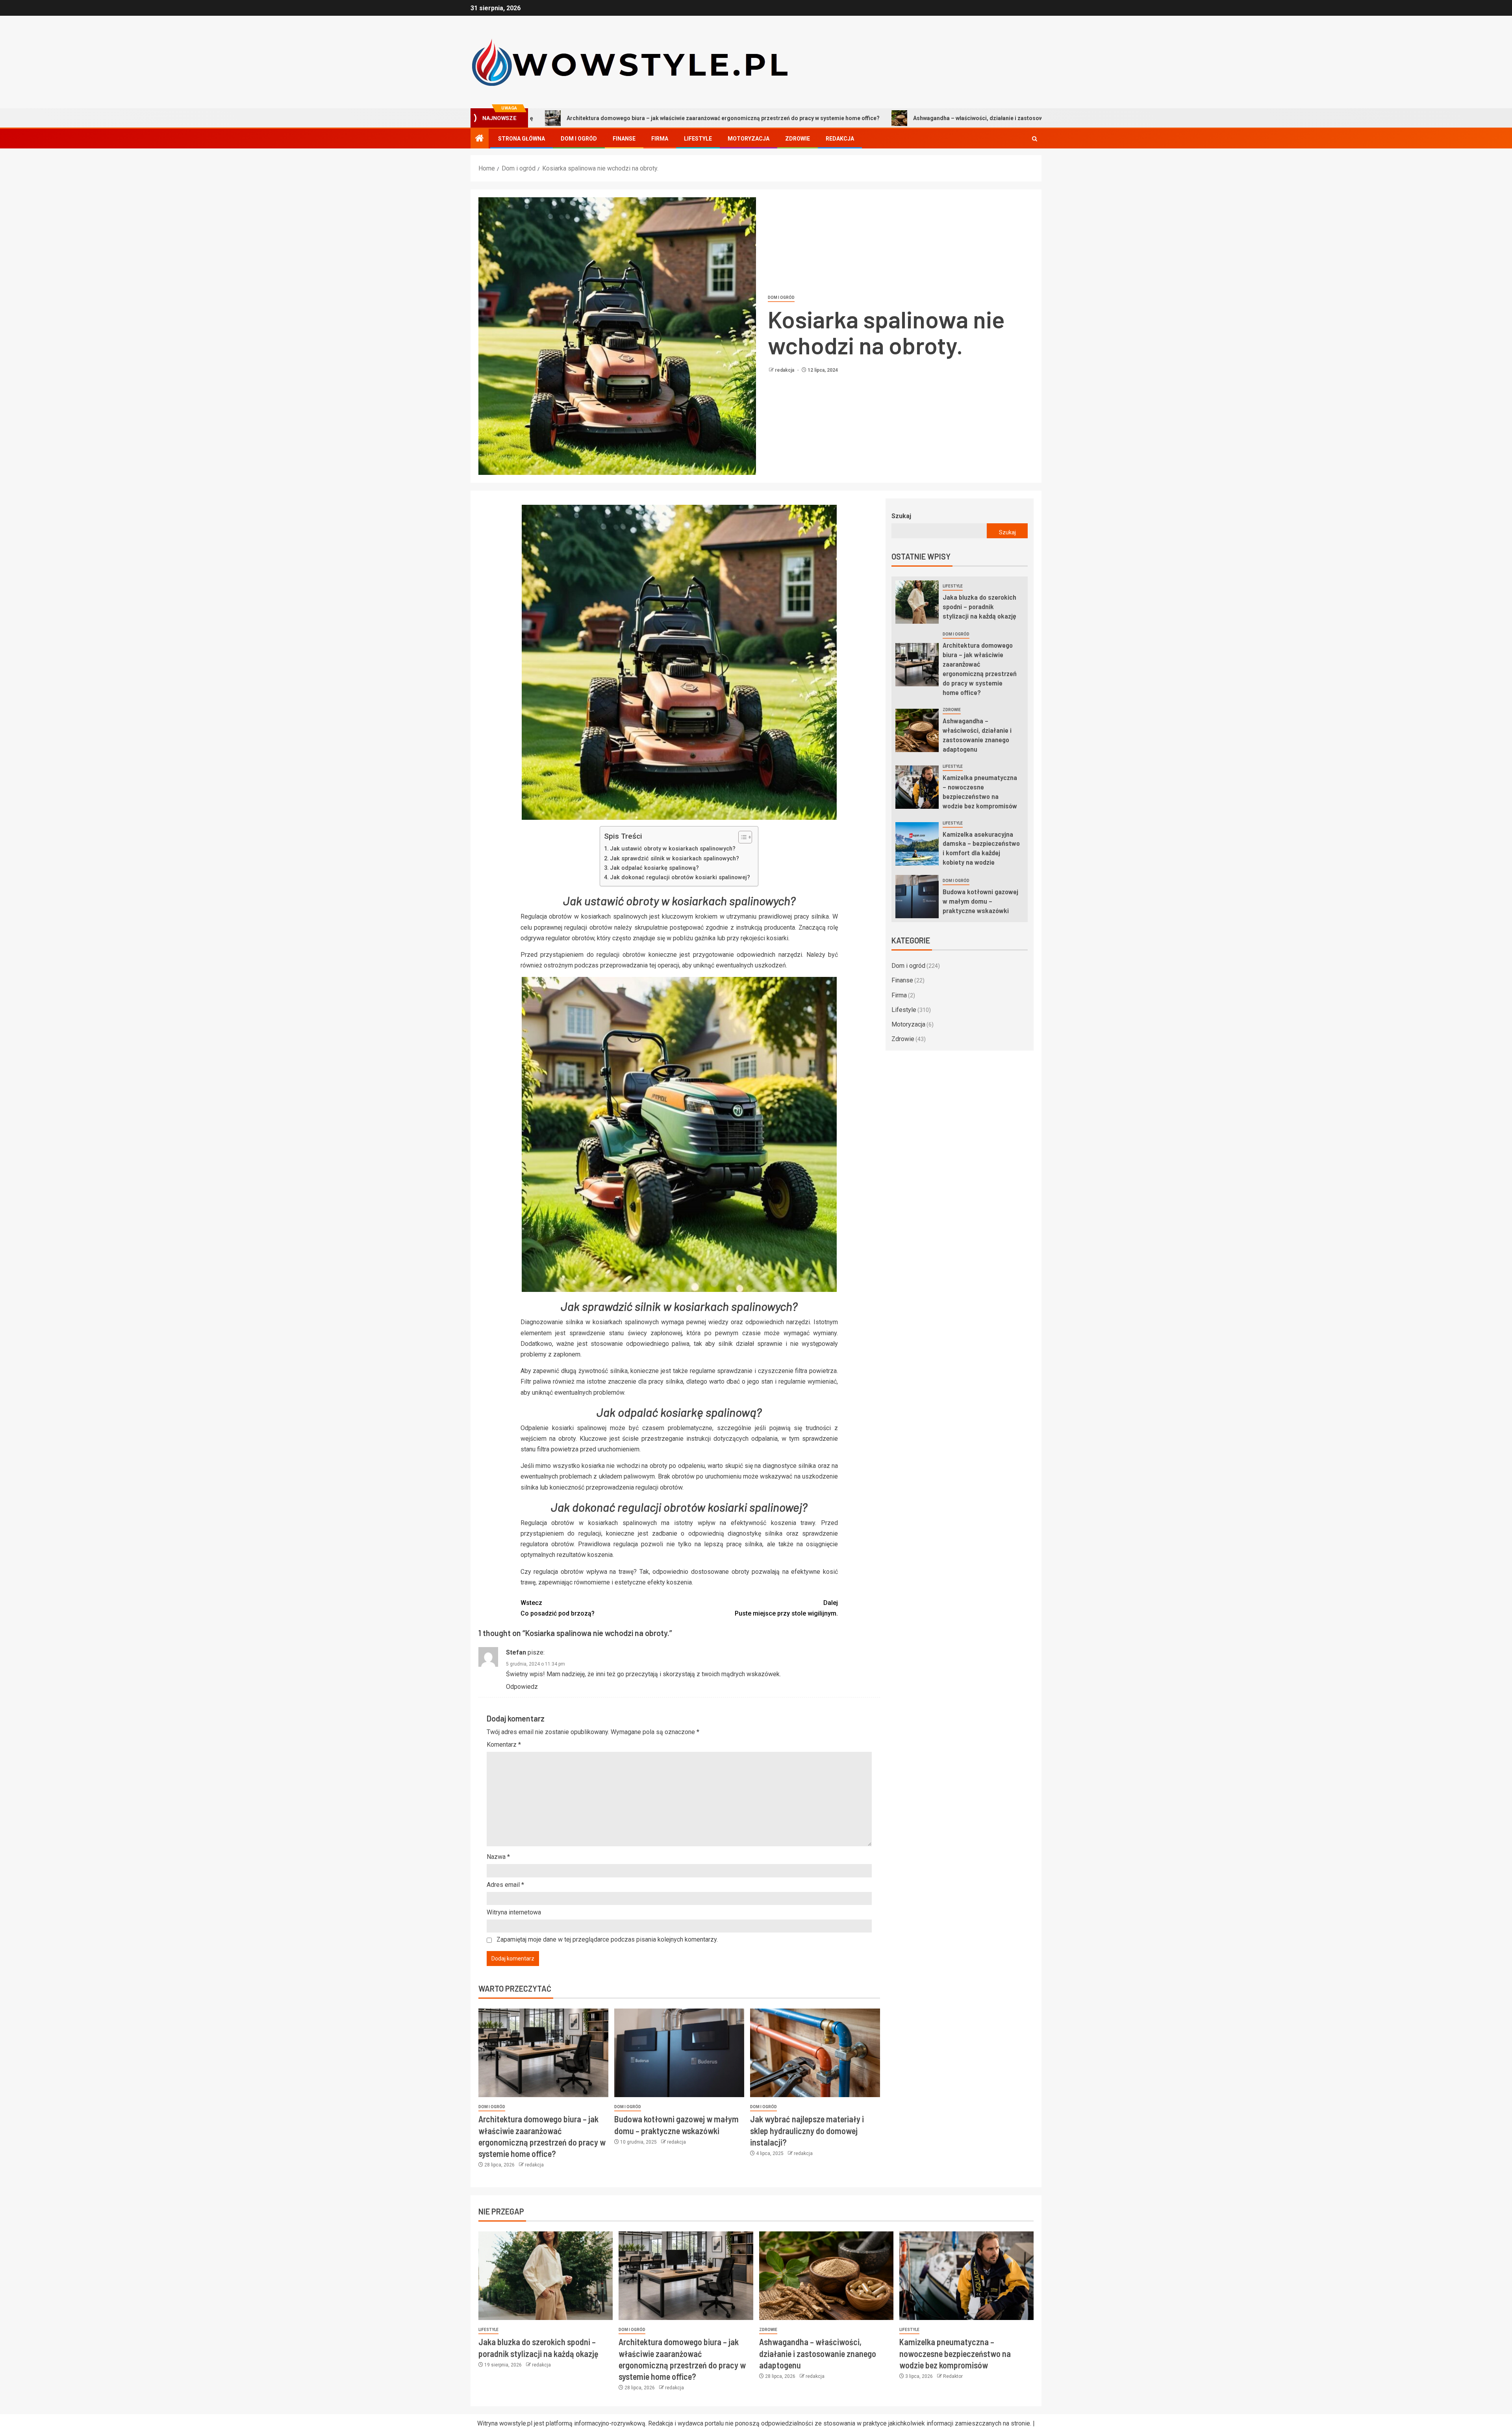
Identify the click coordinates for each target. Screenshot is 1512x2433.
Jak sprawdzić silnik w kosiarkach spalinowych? (674, 859)
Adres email (505, 1885)
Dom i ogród (579, 139)
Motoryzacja (749, 139)
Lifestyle (698, 139)
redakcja (785, 370)
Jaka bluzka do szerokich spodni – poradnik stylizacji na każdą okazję (979, 606)
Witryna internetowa (514, 1912)
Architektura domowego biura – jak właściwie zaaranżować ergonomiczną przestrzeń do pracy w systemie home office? (980, 669)
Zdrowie (798, 139)
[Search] (1035, 139)
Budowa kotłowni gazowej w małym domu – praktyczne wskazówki (980, 901)
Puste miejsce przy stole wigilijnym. (786, 1608)
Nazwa (498, 1857)
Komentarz (504, 1745)
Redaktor (953, 2376)
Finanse (624, 139)
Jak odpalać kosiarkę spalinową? (654, 868)
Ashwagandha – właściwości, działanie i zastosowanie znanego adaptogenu (806, 118)
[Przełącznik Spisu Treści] (741, 837)
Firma (660, 139)
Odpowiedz (522, 1687)
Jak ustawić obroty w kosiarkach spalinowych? (673, 849)
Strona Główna (522, 139)
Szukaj (901, 516)
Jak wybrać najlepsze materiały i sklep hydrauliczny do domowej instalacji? (807, 2130)
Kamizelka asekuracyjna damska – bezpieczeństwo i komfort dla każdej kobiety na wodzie (981, 848)
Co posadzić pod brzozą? (558, 1608)
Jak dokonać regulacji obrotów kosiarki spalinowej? (680, 877)
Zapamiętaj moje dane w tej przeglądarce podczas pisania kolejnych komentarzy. (607, 1939)
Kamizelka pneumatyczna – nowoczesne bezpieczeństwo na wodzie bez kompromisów (1052, 118)
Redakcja (840, 139)
